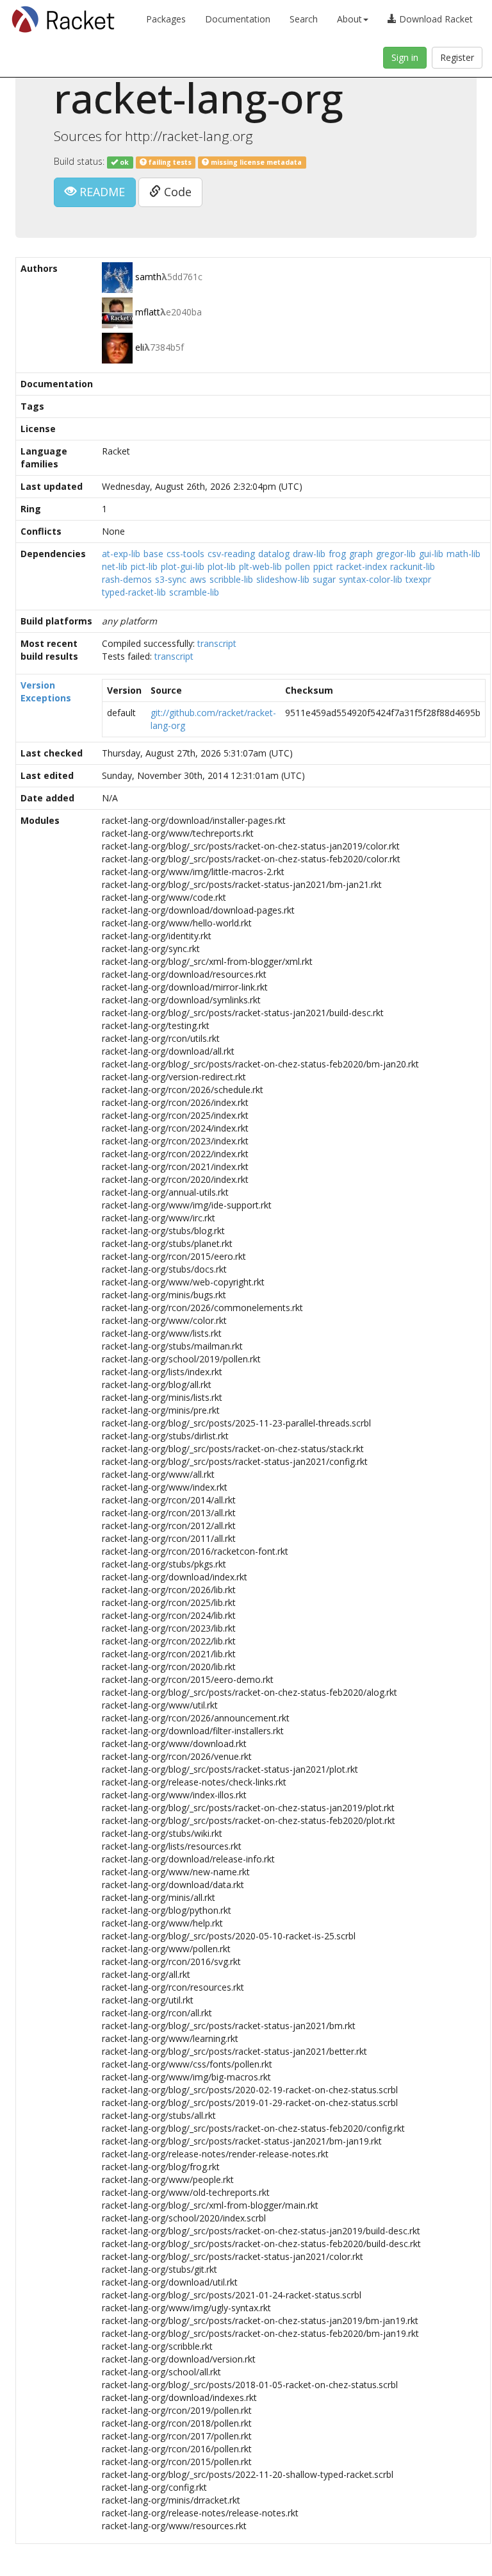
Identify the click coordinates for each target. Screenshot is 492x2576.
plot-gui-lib (183, 566)
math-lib (463, 554)
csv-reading (231, 554)
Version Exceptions (46, 691)
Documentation (238, 19)
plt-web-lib (260, 566)
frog (337, 554)
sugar (324, 579)
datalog (274, 554)
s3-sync (171, 579)
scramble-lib (194, 592)
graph (361, 554)
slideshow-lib (283, 579)
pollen (298, 566)
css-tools (185, 554)
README (101, 192)
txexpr (418, 579)
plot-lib (222, 566)
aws (198, 579)
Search (304, 19)
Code (176, 192)
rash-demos (127, 579)
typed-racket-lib (134, 592)
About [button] (349, 19)
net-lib (115, 566)
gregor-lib (396, 554)
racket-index (362, 566)
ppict (323, 566)
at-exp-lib (121, 554)
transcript (217, 643)
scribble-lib (231, 579)
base (153, 554)
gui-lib (431, 554)
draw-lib (309, 554)
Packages (166, 19)
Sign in (405, 57)
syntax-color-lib (371, 579)
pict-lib (144, 566)
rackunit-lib (413, 566)
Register (457, 57)
